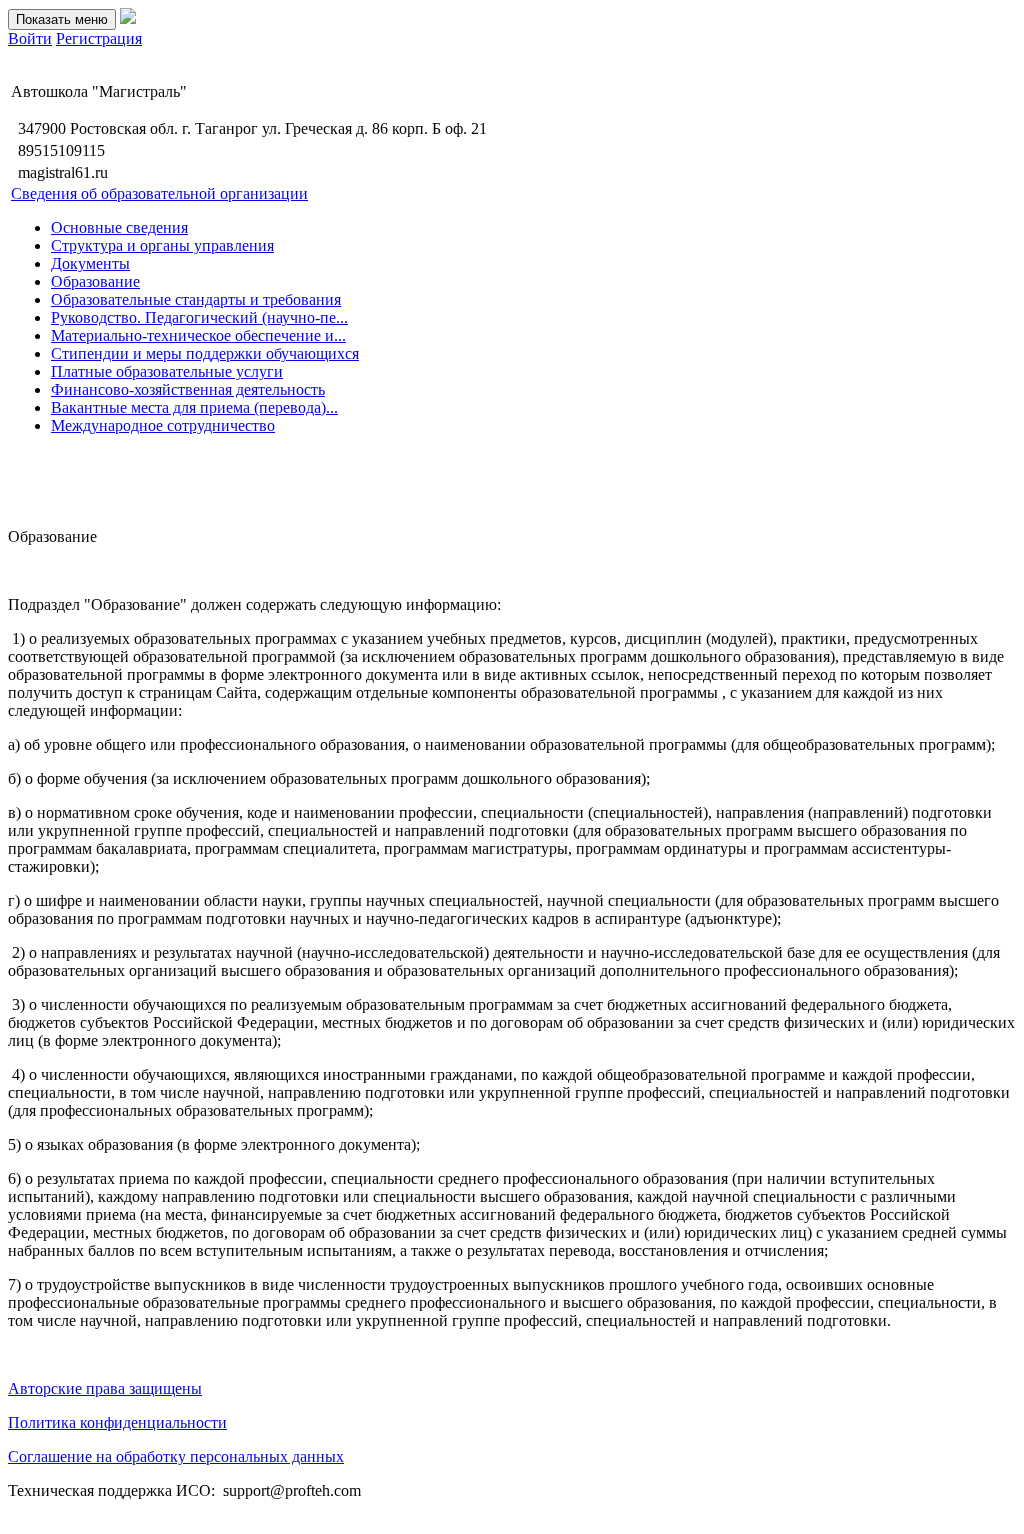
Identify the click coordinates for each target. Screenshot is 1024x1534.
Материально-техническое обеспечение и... (198, 335)
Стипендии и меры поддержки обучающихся (205, 353)
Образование (95, 281)
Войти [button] (30, 38)
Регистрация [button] (99, 38)
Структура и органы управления (162, 245)
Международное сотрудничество (163, 425)
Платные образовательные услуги (167, 371)
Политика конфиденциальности (117, 1422)
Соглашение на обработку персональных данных (176, 1456)
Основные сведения (119, 227)
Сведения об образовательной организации (159, 193)
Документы (90, 263)
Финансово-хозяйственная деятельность (188, 389)
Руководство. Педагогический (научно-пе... (199, 317)
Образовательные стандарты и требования (196, 299)
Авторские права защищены (105, 1388)
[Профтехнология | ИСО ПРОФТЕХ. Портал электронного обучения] (128, 18)
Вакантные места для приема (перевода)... (194, 407)
